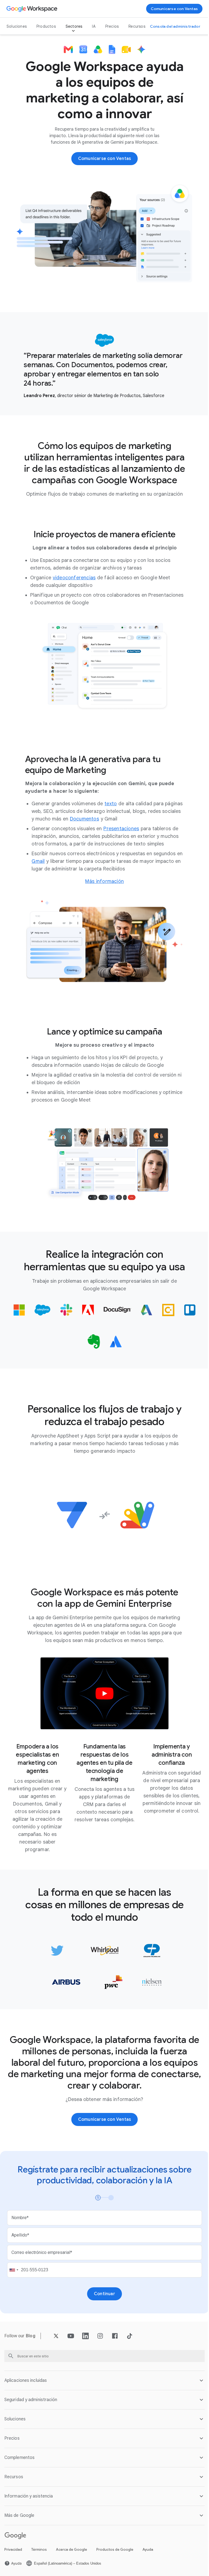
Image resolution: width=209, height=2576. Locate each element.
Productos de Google (115, 2567)
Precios (112, 26)
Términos (39, 2567)
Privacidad (13, 2567)
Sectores (74, 26)
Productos (46, 26)
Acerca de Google (72, 2567)
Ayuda (148, 2567)
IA (94, 26)
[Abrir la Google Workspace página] (33, 9)
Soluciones (17, 26)
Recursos (137, 26)
